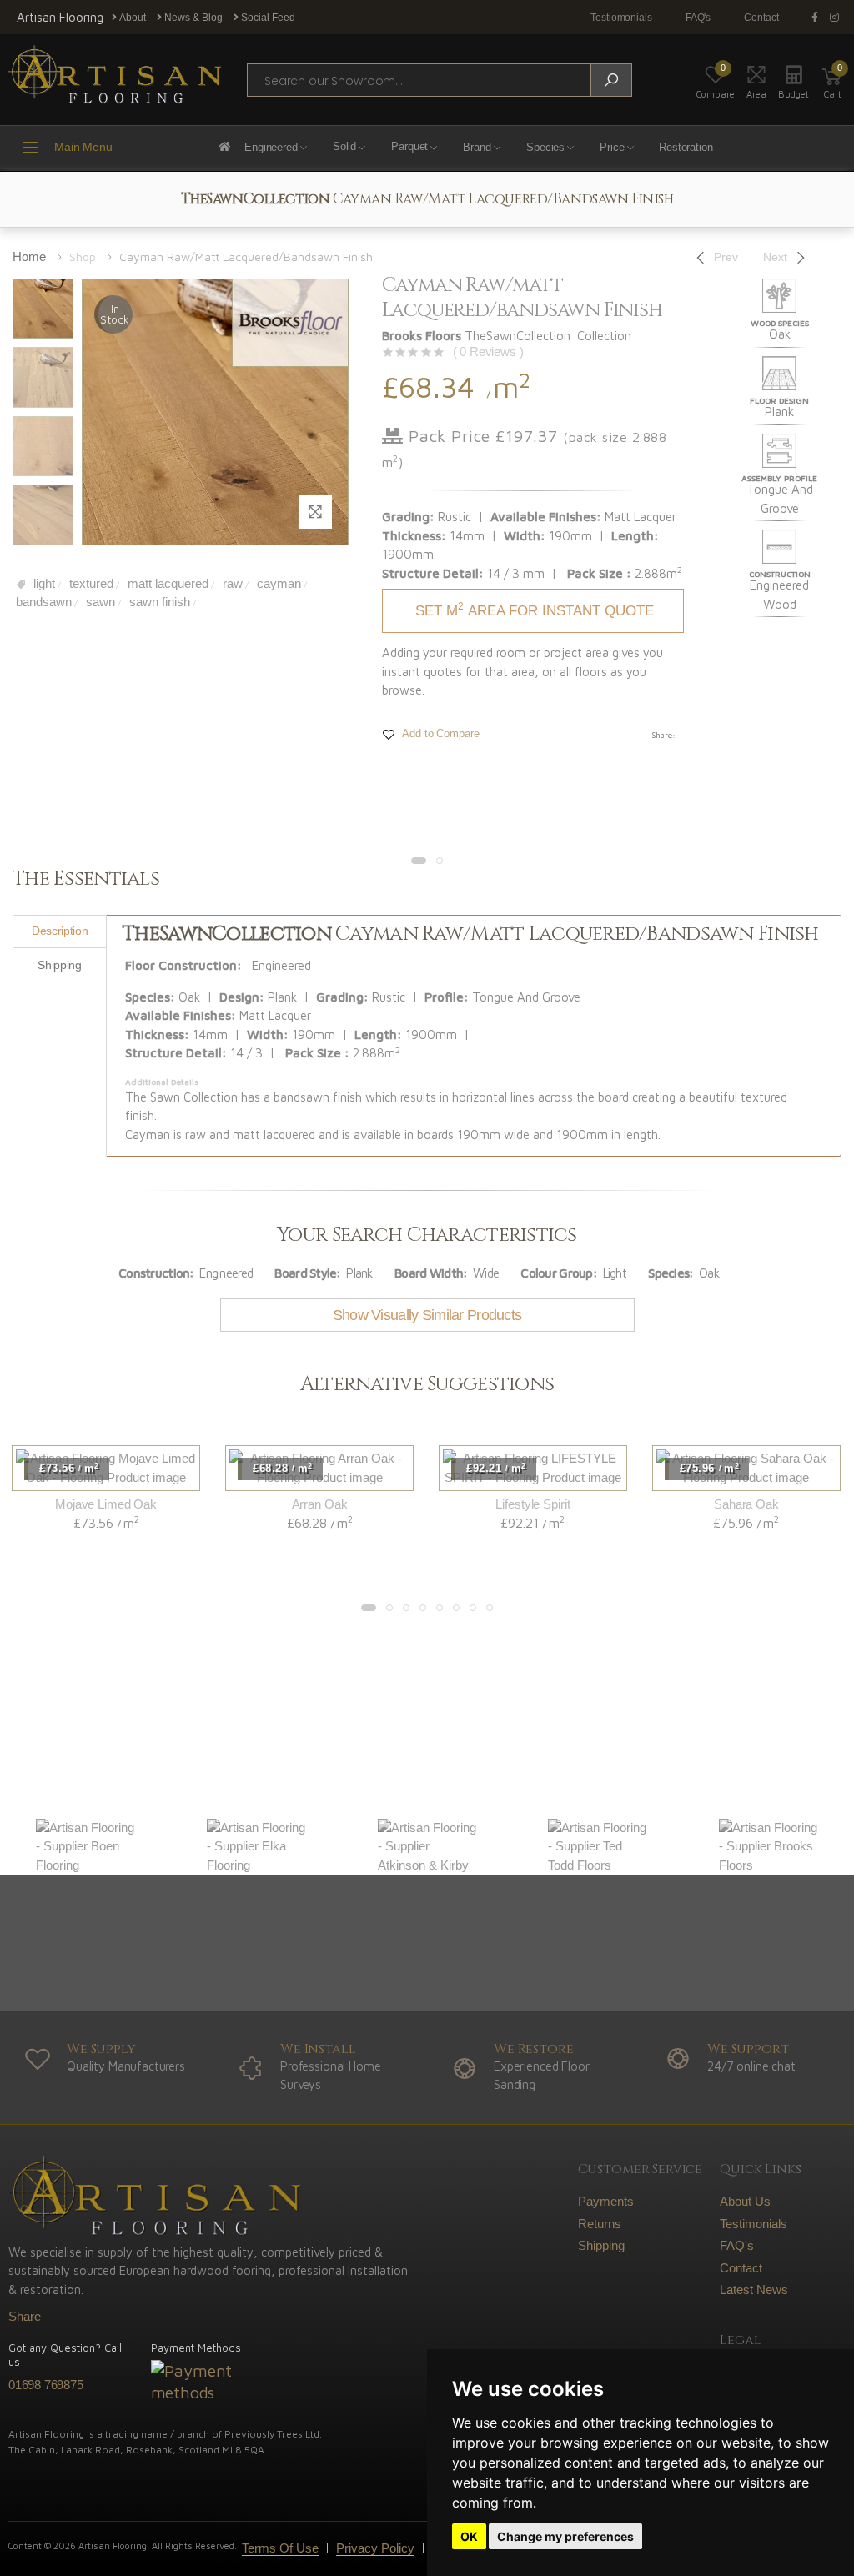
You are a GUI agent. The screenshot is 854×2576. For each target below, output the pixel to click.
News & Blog (192, 18)
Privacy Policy (375, 2548)
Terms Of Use (280, 2548)
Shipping (601, 2245)
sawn (99, 602)
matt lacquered (166, 583)
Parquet (409, 147)
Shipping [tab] (59, 965)
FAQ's (698, 18)
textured (90, 583)
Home (29, 256)
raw (231, 583)
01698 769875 (46, 2385)
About (131, 18)
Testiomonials (621, 18)
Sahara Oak (746, 1504)
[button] (832, 80)
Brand (477, 147)
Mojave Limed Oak (106, 1504)
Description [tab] (60, 931)
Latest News (754, 2290)
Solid (344, 147)
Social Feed (267, 18)
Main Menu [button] (83, 147)
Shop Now (257, 1760)
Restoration (686, 147)
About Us (745, 2201)
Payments (606, 2201)
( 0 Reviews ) (488, 352)
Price (612, 147)
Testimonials (754, 2224)
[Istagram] (838, 18)
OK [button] (469, 2536)
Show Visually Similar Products (427, 1315)
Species (545, 147)
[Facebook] (818, 18)
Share (25, 2316)
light (43, 583)
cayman (277, 583)
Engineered (271, 147)
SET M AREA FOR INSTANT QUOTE (535, 610)
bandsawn (42, 602)
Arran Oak (320, 1504)
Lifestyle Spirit (532, 1504)
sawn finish (158, 602)
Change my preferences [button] (565, 2536)
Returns (600, 2224)
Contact (761, 18)
